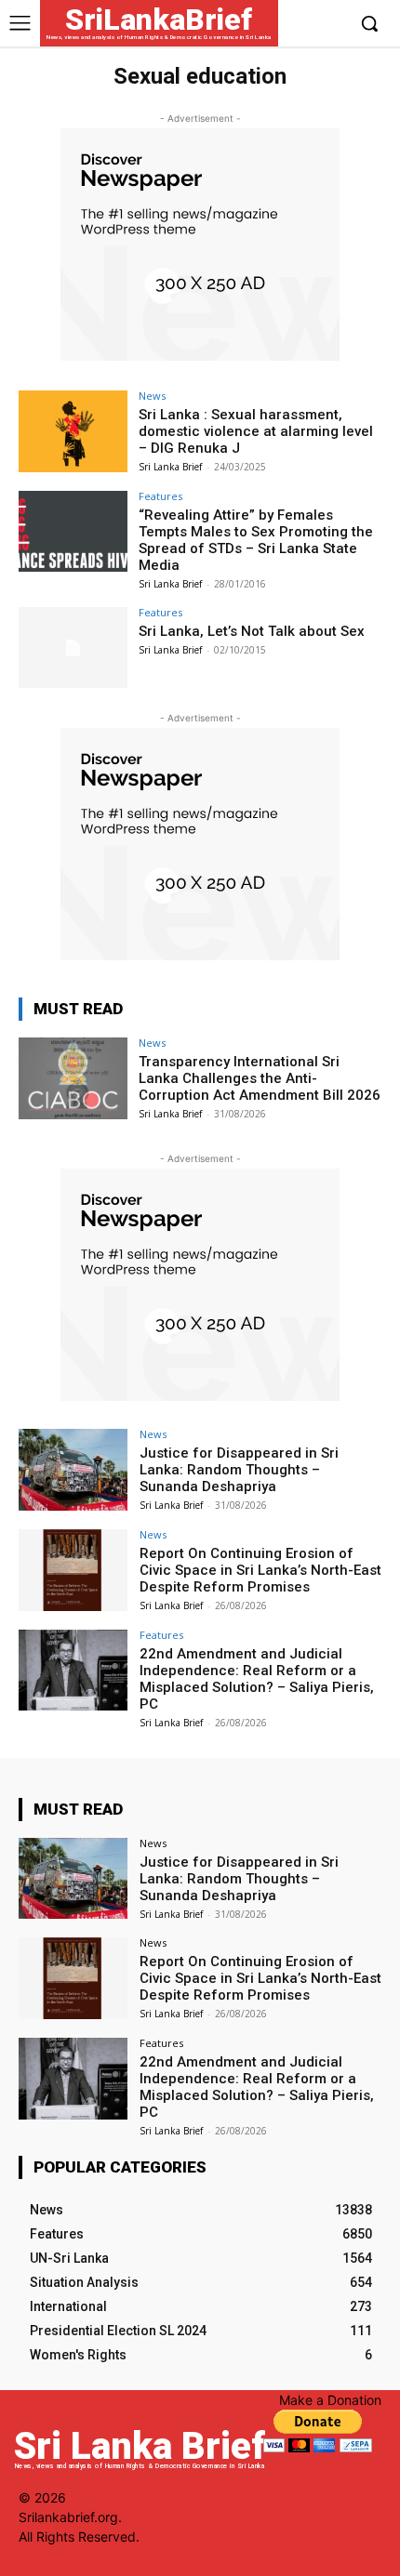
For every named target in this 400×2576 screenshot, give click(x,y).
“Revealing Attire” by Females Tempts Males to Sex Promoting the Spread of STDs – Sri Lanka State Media (256, 540)
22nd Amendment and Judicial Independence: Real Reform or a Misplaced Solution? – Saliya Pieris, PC (257, 1679)
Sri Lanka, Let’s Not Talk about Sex (252, 631)
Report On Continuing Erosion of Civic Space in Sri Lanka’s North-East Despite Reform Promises (260, 1570)
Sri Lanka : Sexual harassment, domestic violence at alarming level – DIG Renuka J (256, 431)
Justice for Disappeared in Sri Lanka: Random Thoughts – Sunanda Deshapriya (239, 1470)
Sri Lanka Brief (170, 467)
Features (160, 496)
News (152, 396)
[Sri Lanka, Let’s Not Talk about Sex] (73, 648)
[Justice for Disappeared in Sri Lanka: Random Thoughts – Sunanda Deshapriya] (73, 1470)
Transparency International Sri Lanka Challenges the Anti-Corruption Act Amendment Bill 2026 (260, 1078)
